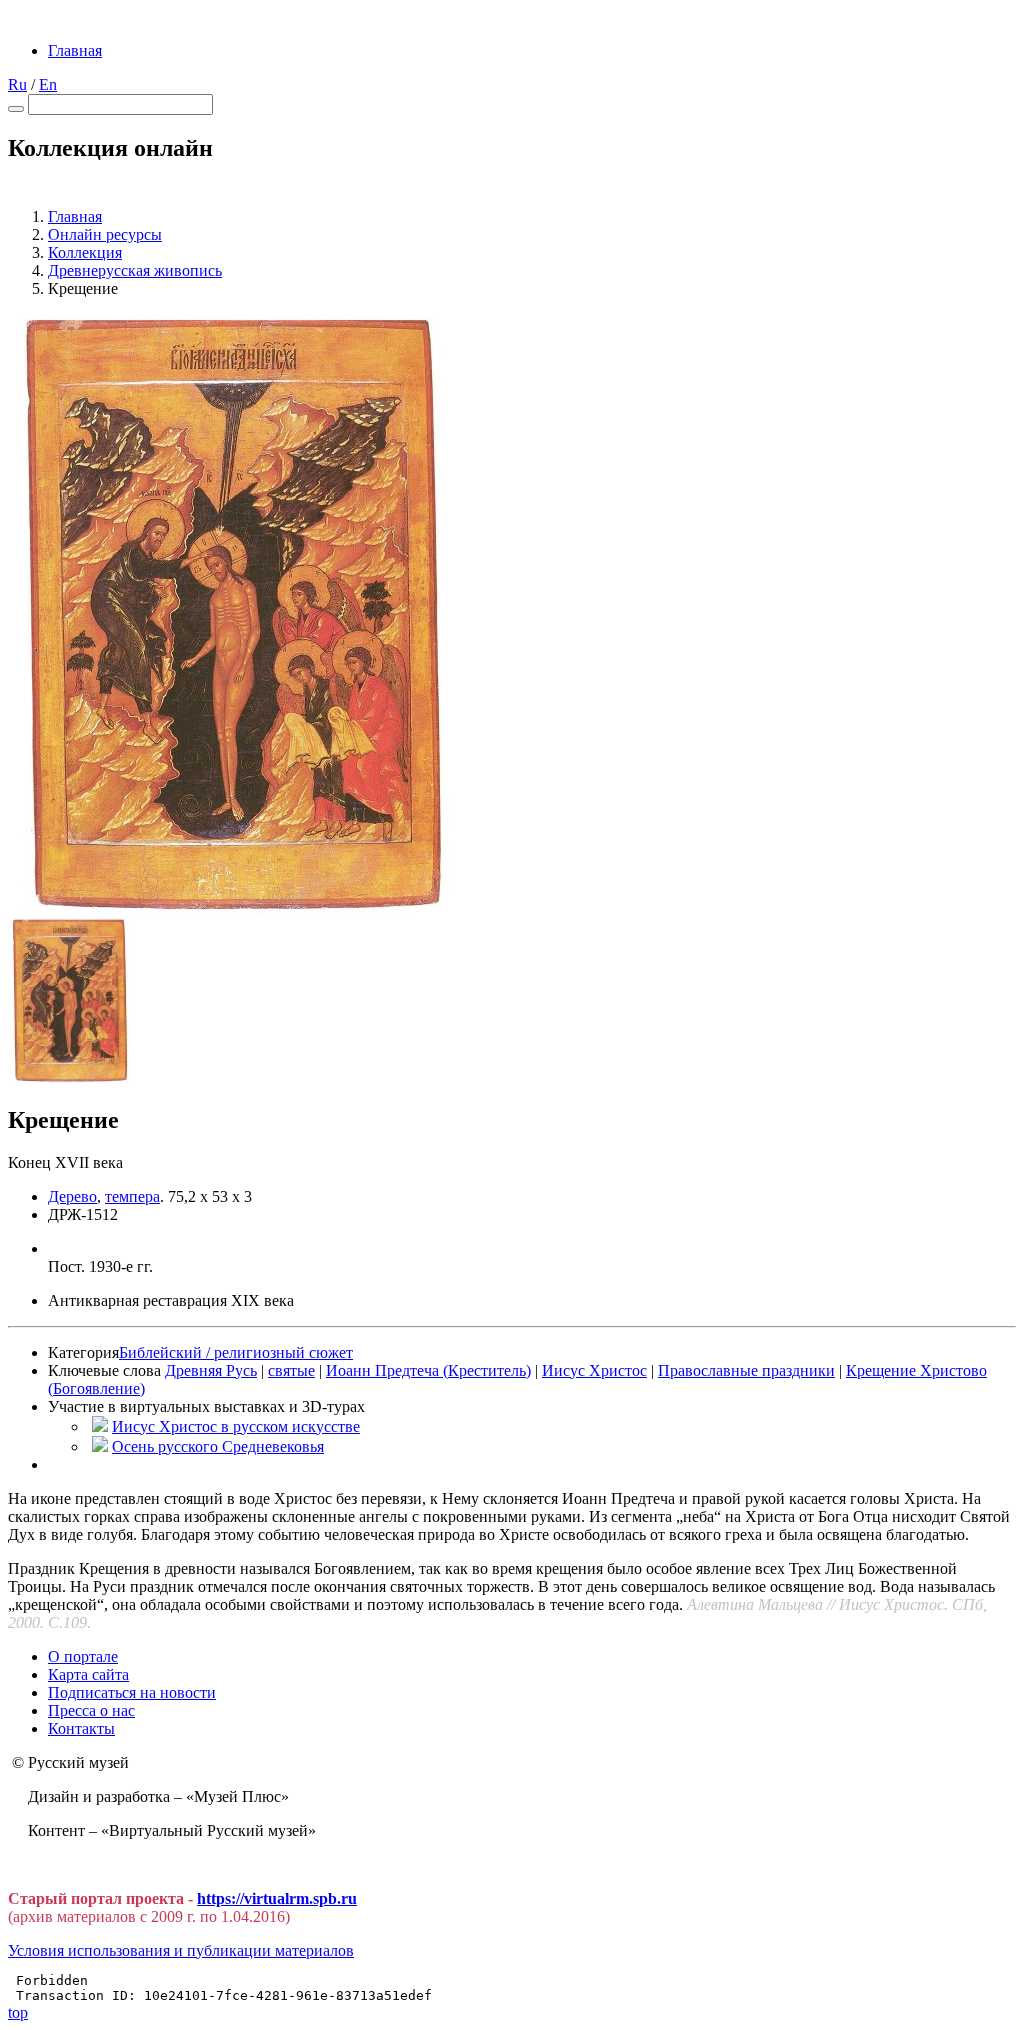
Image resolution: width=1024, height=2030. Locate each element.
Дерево (72, 1196)
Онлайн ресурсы (105, 234)
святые (291, 1370)
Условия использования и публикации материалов (181, 1950)
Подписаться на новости (132, 1692)
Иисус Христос (594, 1370)
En (48, 84)
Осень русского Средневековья (218, 1446)
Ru (17, 84)
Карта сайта (88, 1674)
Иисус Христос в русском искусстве (236, 1426)
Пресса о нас (91, 1710)
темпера (132, 1196)
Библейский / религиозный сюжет (236, 1352)
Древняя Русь (211, 1370)
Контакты (81, 1728)
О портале (83, 1656)
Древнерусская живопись (135, 270)
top (18, 2012)
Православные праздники (746, 1370)
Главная (75, 50)
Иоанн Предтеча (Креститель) (428, 1370)
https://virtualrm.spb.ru (277, 1898)
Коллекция (85, 252)
